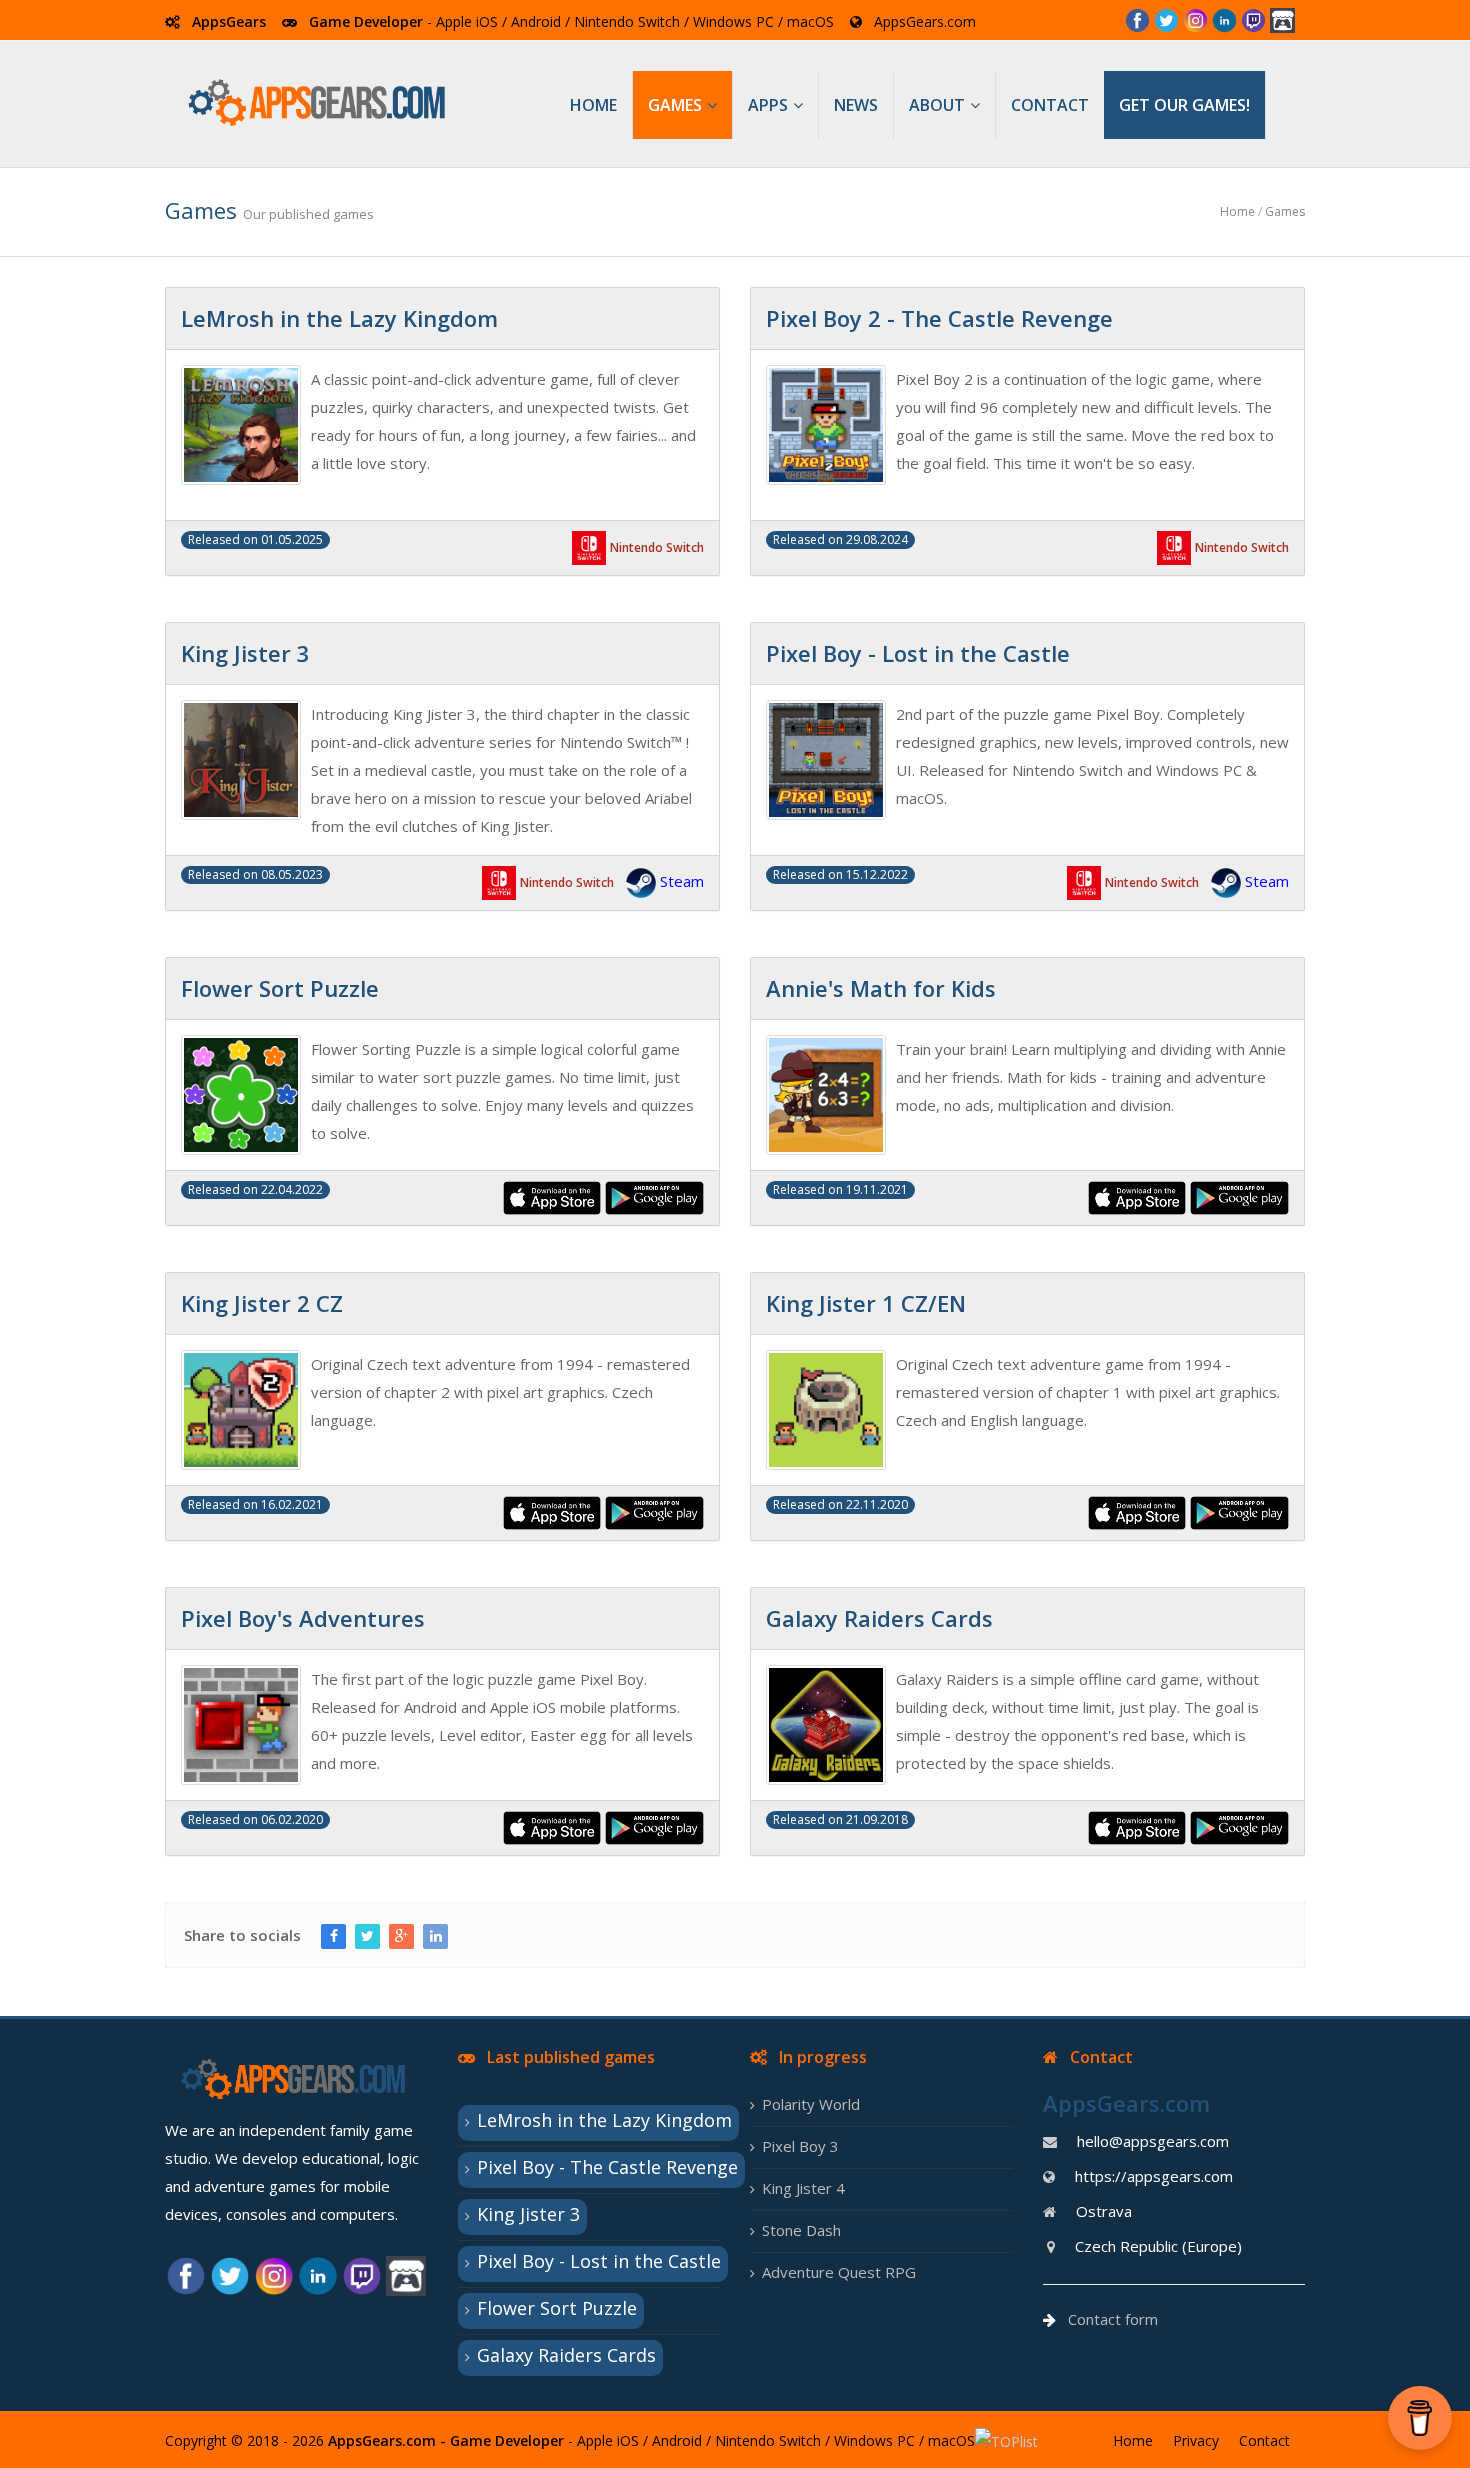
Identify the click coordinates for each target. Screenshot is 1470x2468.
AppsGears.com (925, 21)
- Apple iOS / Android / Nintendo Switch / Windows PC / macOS (628, 21)
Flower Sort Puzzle (557, 2308)
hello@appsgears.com (1153, 2141)
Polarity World (811, 2104)
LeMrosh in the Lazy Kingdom (604, 2120)
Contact (1264, 2440)
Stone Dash (801, 2230)
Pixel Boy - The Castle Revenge (607, 2167)
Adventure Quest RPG (839, 2272)
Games (1285, 211)
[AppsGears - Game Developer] (320, 102)
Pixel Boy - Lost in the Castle (599, 2261)
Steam (682, 881)
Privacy (1196, 2440)
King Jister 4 (803, 2188)
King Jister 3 (528, 2214)
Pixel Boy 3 (800, 2146)
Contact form (1113, 2319)
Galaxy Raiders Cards (566, 2355)
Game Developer (366, 21)
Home (1237, 211)
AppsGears (229, 21)
